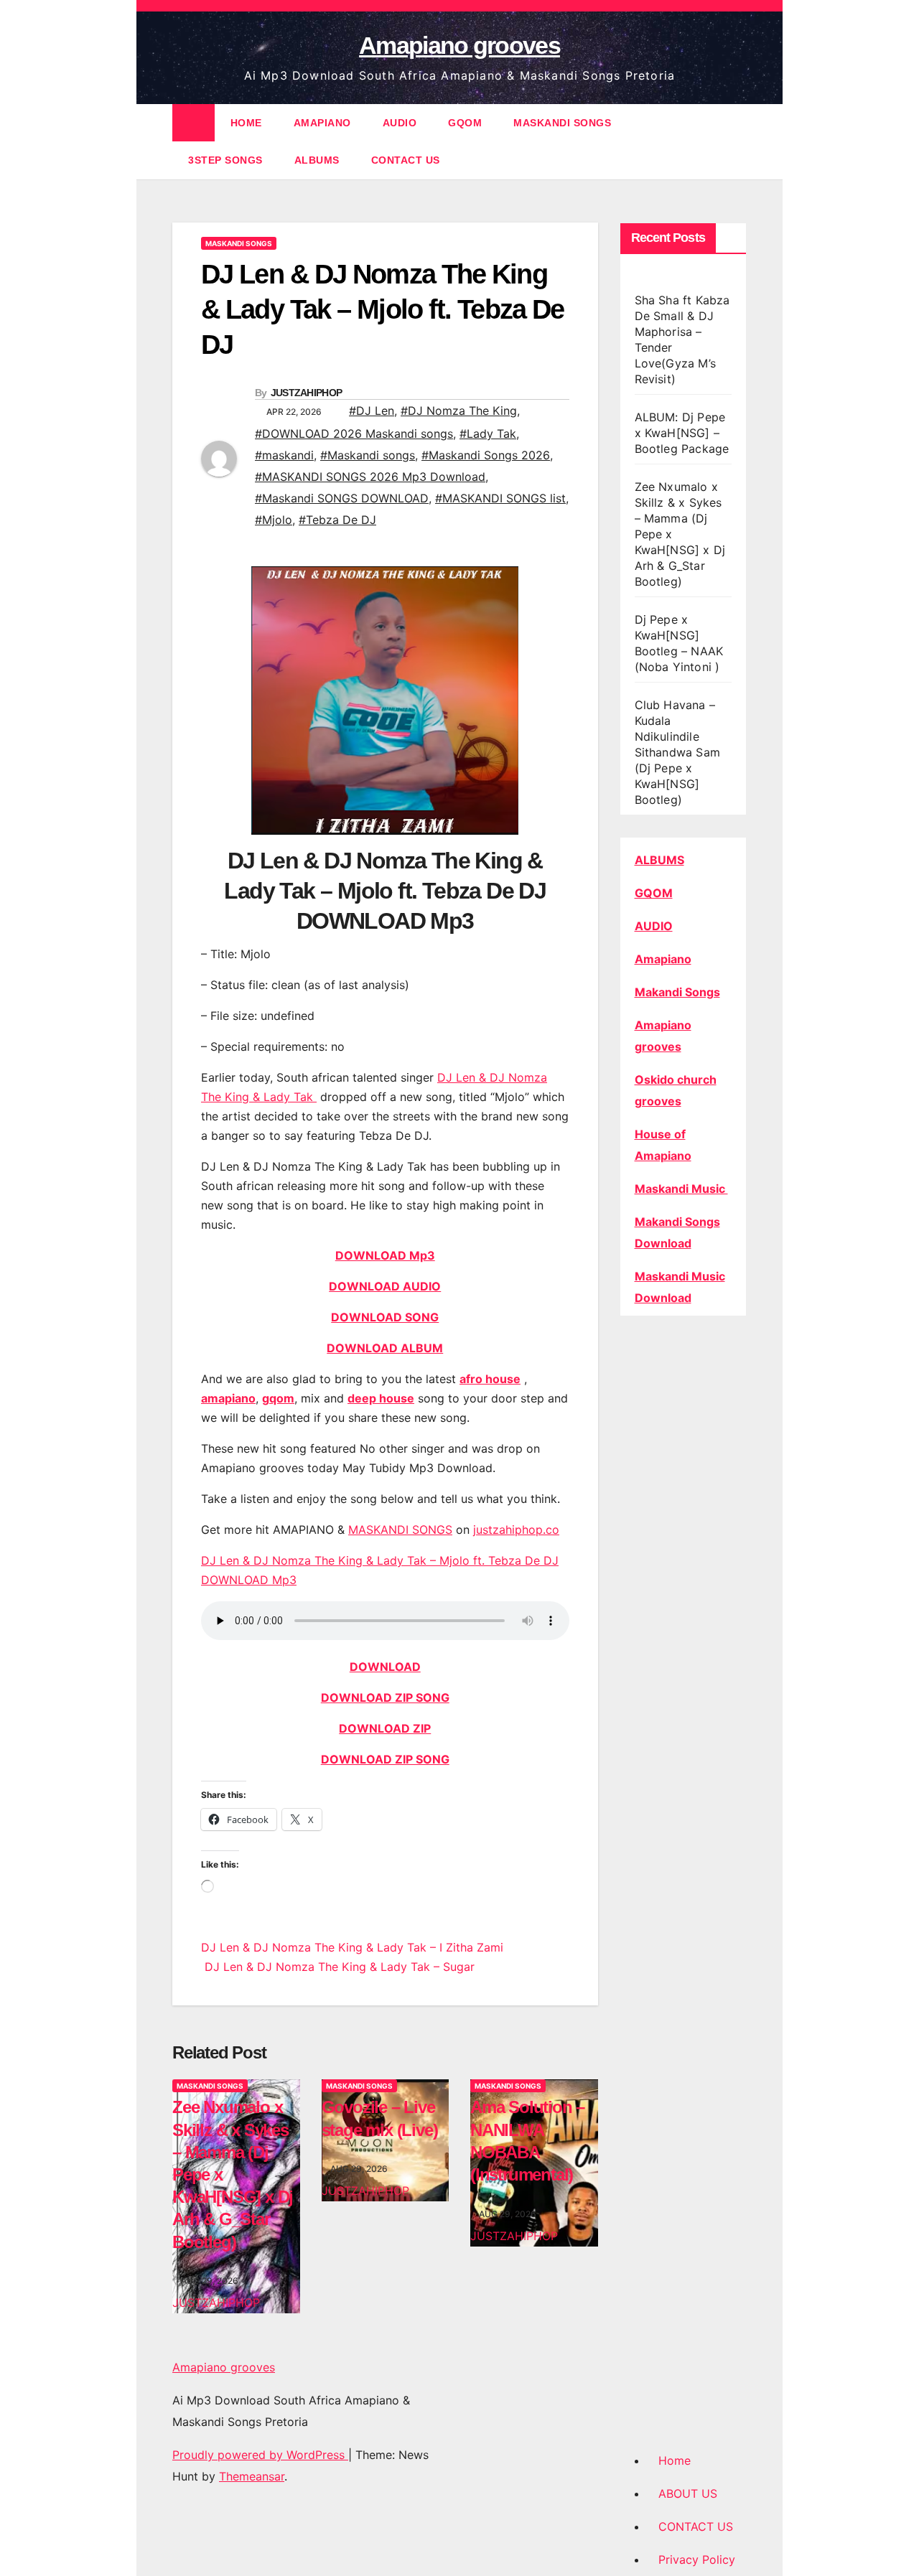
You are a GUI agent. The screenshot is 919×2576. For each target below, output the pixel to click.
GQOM (465, 123)
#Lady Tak (488, 434)
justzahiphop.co (516, 1530)
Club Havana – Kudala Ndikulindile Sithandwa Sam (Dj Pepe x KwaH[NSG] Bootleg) (678, 752)
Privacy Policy (697, 2559)
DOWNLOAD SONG (385, 1317)
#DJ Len (372, 411)
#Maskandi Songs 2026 (486, 455)
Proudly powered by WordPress (260, 2455)
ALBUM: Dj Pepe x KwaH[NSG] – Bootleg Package (682, 433)
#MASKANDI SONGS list (500, 498)
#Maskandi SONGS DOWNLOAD (342, 498)
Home (675, 2460)
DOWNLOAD (385, 1667)
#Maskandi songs (368, 455)
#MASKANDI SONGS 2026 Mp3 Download (370, 477)
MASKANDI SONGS (562, 123)
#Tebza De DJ (337, 520)
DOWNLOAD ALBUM (385, 1348)
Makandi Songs (677, 992)
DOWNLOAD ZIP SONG (385, 1697)
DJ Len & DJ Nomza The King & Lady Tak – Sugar (338, 1967)
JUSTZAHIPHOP (307, 393)
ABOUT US (688, 2493)
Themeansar (252, 2476)
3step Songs (225, 160)
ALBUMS (317, 160)
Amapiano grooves (459, 45)
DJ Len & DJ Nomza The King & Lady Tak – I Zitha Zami (352, 1947)
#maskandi (284, 455)
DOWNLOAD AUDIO (385, 1286)
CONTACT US (406, 160)
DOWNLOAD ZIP (385, 1728)
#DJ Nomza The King (459, 411)
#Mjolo (274, 520)
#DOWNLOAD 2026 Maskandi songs (354, 434)
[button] (737, 141)
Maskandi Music (681, 1189)
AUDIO (400, 123)
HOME (246, 123)
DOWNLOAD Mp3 (385, 1255)
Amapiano (663, 959)
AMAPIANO (322, 123)
